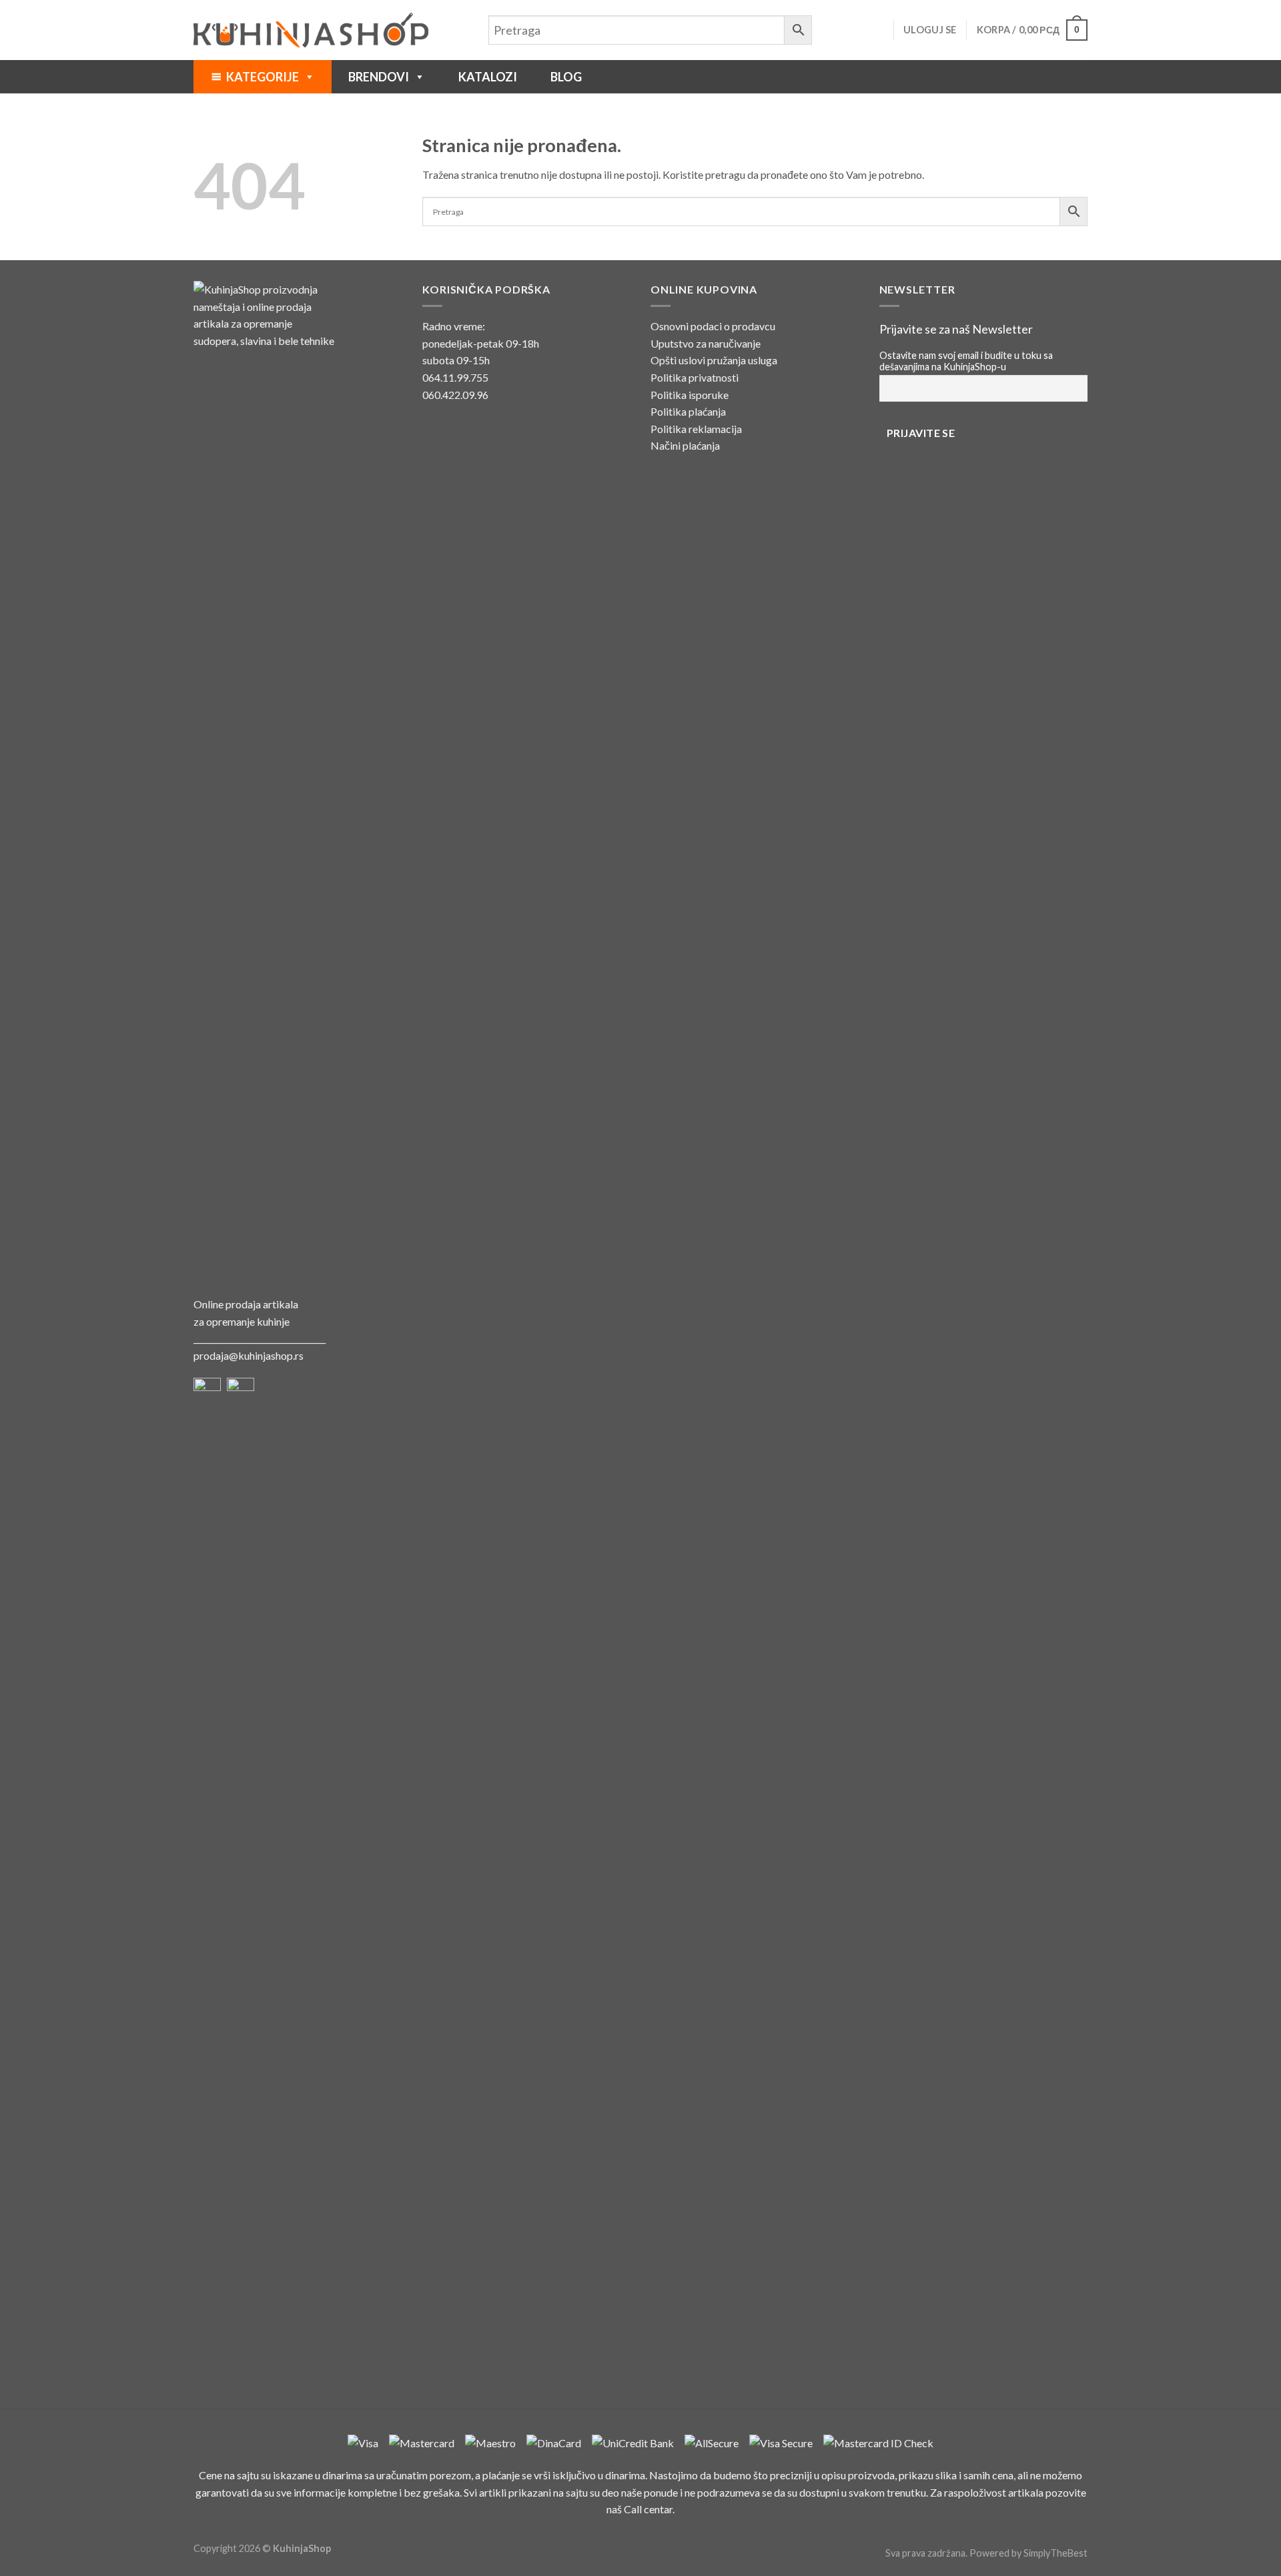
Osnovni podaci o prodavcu (713, 326)
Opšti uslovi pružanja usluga (714, 360)
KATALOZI (488, 77)
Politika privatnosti (695, 377)
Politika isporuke (690, 395)
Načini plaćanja (685, 445)
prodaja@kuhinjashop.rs (249, 1355)
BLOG (566, 77)
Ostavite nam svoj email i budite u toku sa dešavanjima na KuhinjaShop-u (966, 361)
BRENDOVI (379, 77)
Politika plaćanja (688, 411)
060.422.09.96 (455, 395)
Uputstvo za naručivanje (706, 343)
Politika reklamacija (696, 429)
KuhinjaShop (302, 2548)
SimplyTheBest (1055, 2553)
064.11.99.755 (455, 377)
